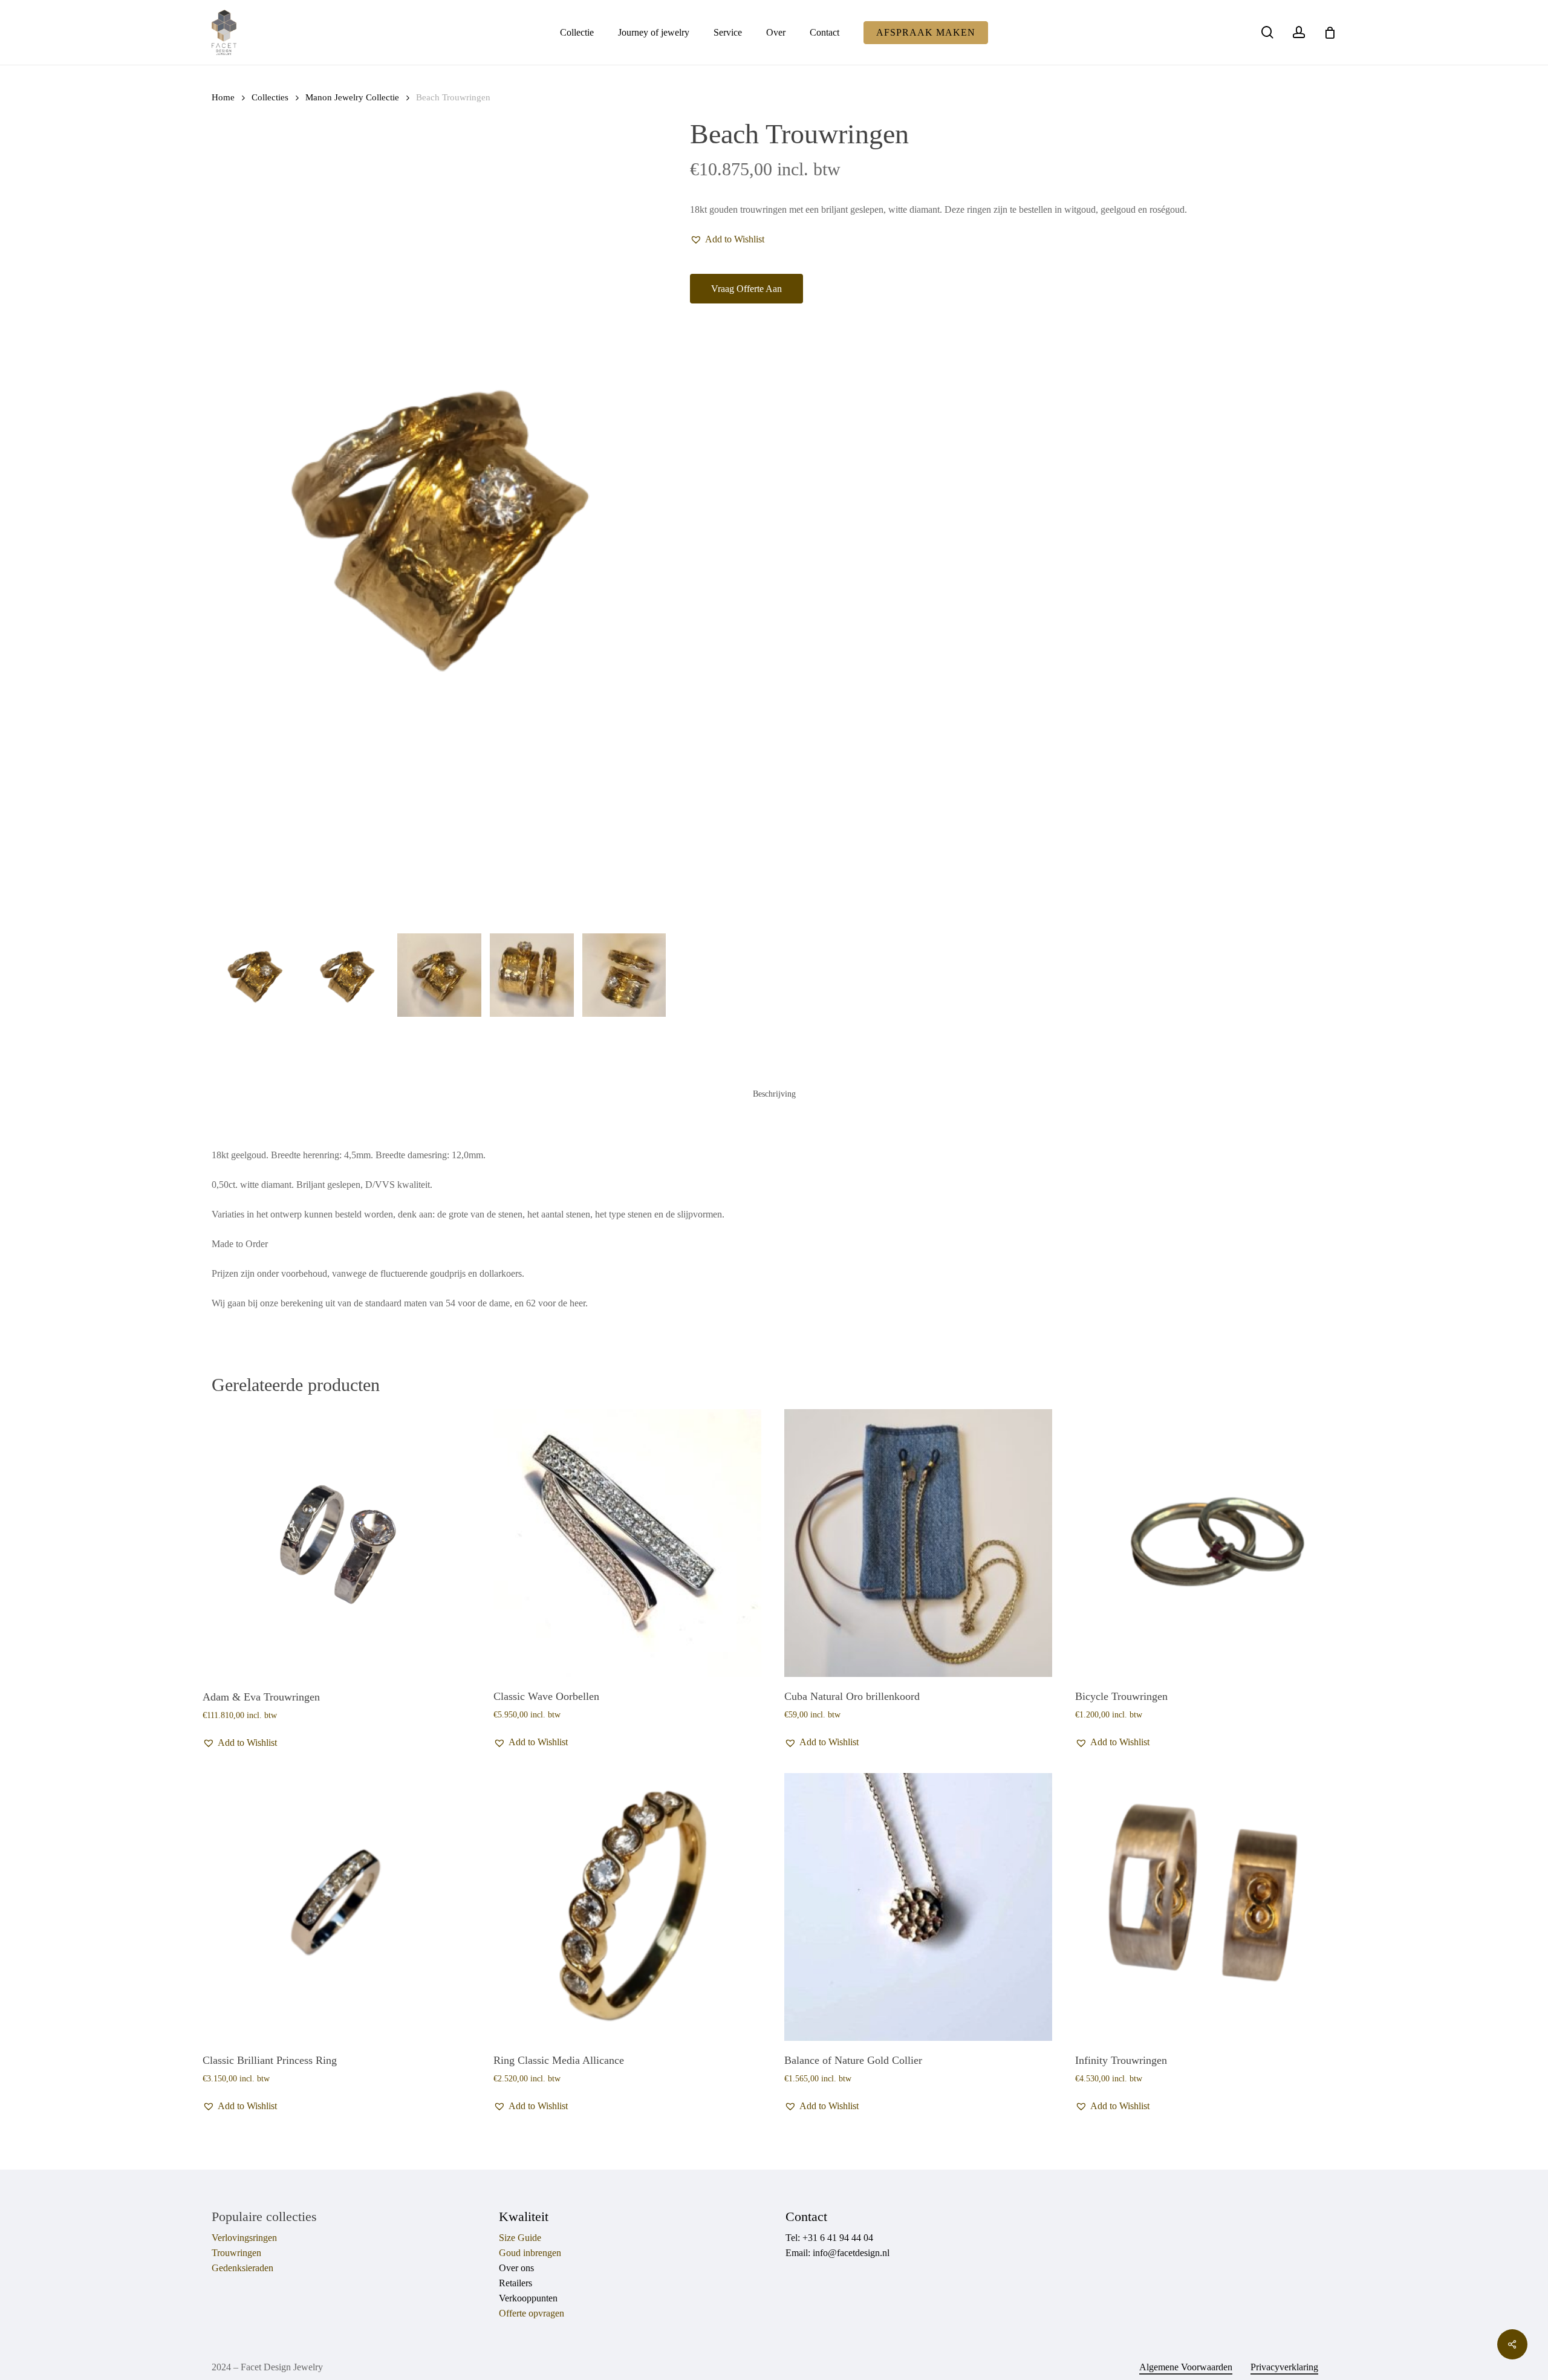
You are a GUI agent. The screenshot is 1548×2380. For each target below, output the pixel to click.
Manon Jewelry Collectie (352, 97)
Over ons (516, 2268)
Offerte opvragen (532, 2313)
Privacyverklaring (1284, 2367)
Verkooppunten (528, 2298)
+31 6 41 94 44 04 (838, 2238)
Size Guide (520, 2238)
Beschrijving (774, 1094)
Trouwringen (236, 2253)
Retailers (515, 2283)
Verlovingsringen (244, 2238)
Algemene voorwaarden (1186, 2367)
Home (223, 97)
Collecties (270, 97)
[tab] (774, 1094)
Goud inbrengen (530, 2253)
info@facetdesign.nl (851, 2253)
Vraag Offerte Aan (746, 289)
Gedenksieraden (242, 2268)
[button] (727, 239)
